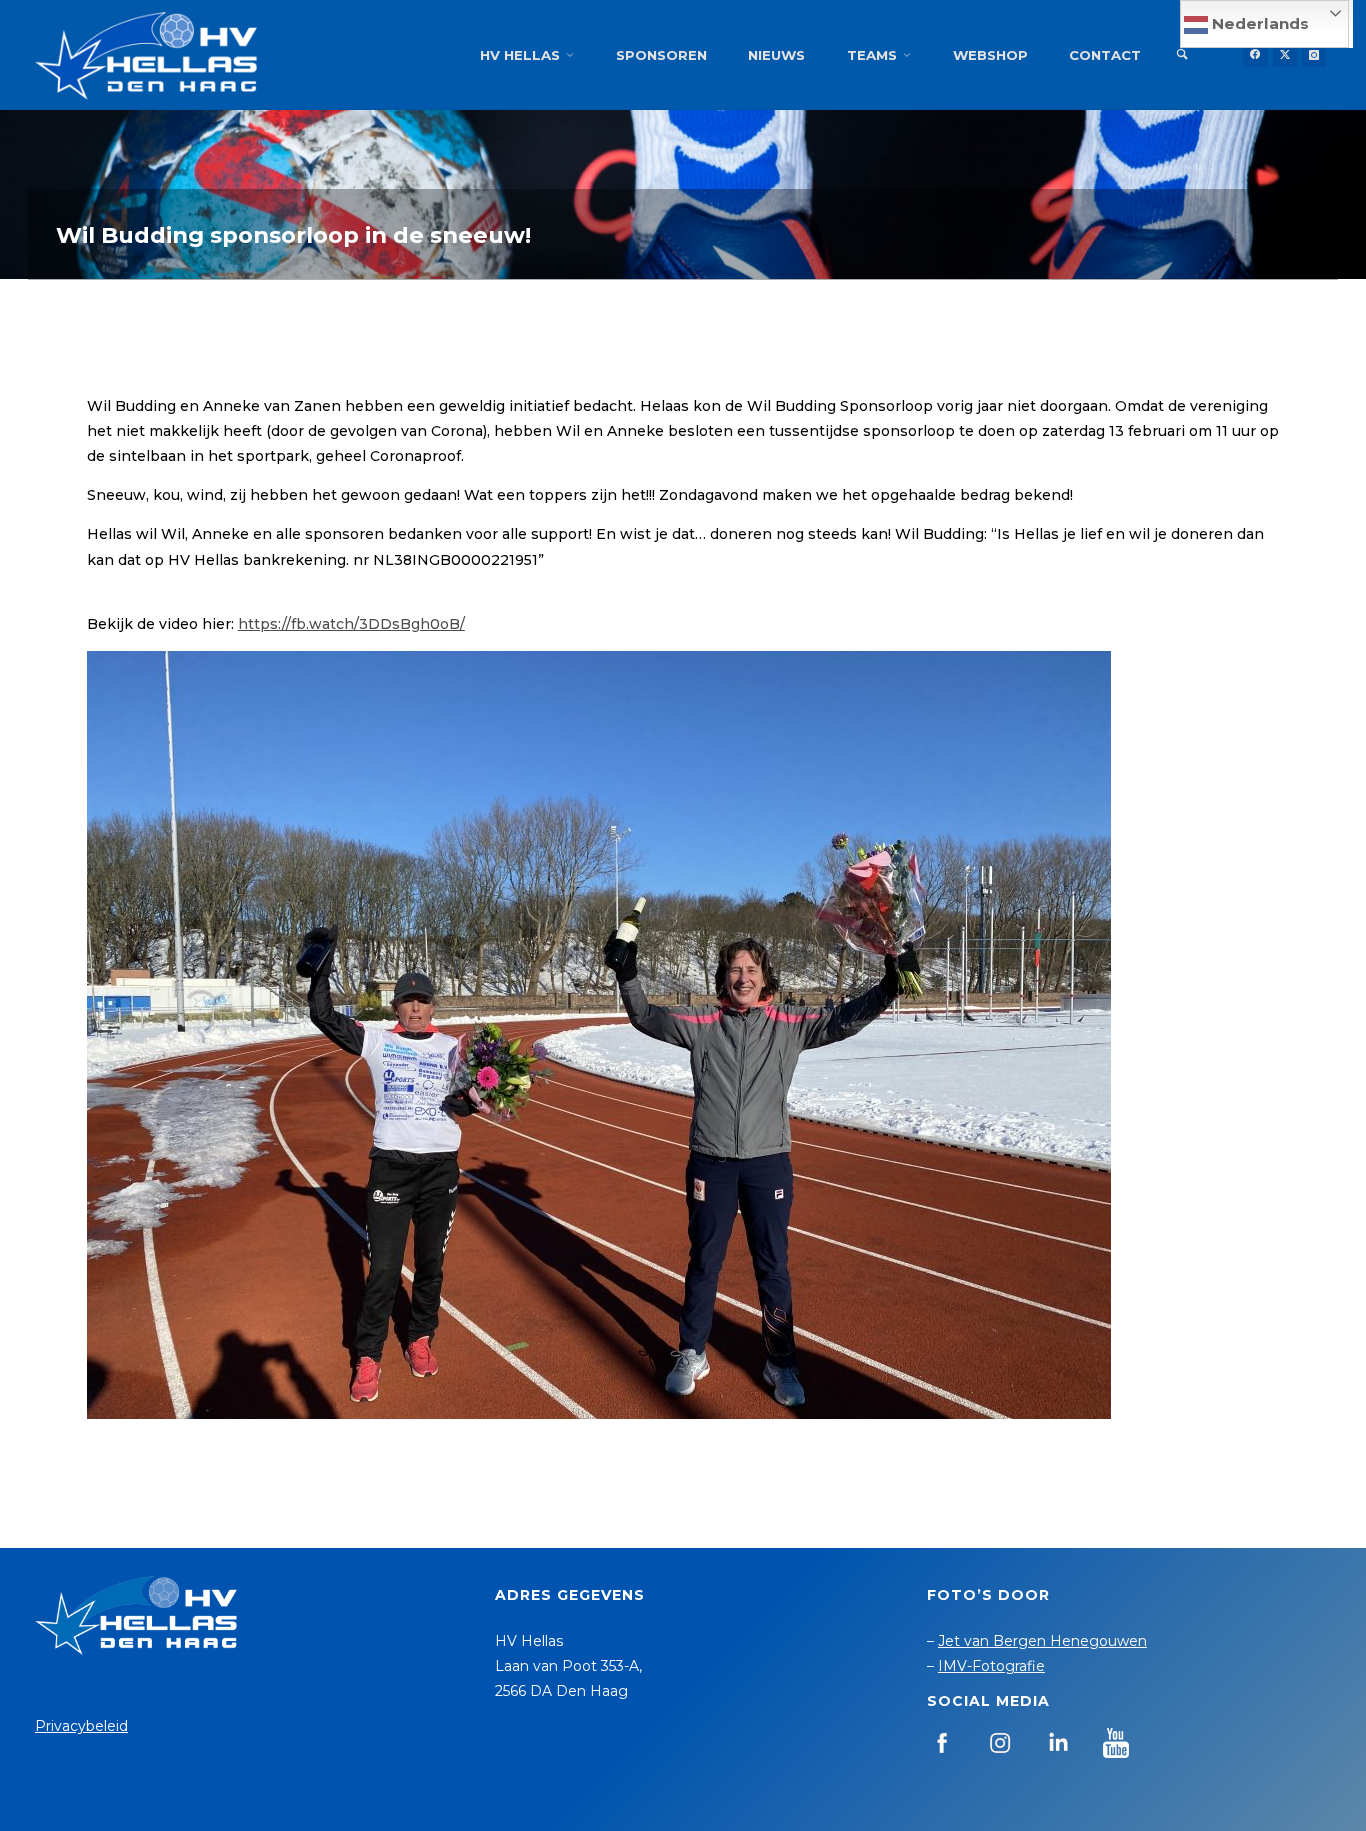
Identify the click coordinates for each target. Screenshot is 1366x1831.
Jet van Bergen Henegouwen (1042, 1641)
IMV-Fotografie (991, 1666)
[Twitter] (1285, 55)
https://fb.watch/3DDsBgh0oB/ (351, 624)
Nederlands (1258, 23)
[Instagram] (1314, 55)
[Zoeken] (1182, 55)
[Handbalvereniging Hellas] (146, 55)
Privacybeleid (81, 1726)
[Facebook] (1255, 55)
